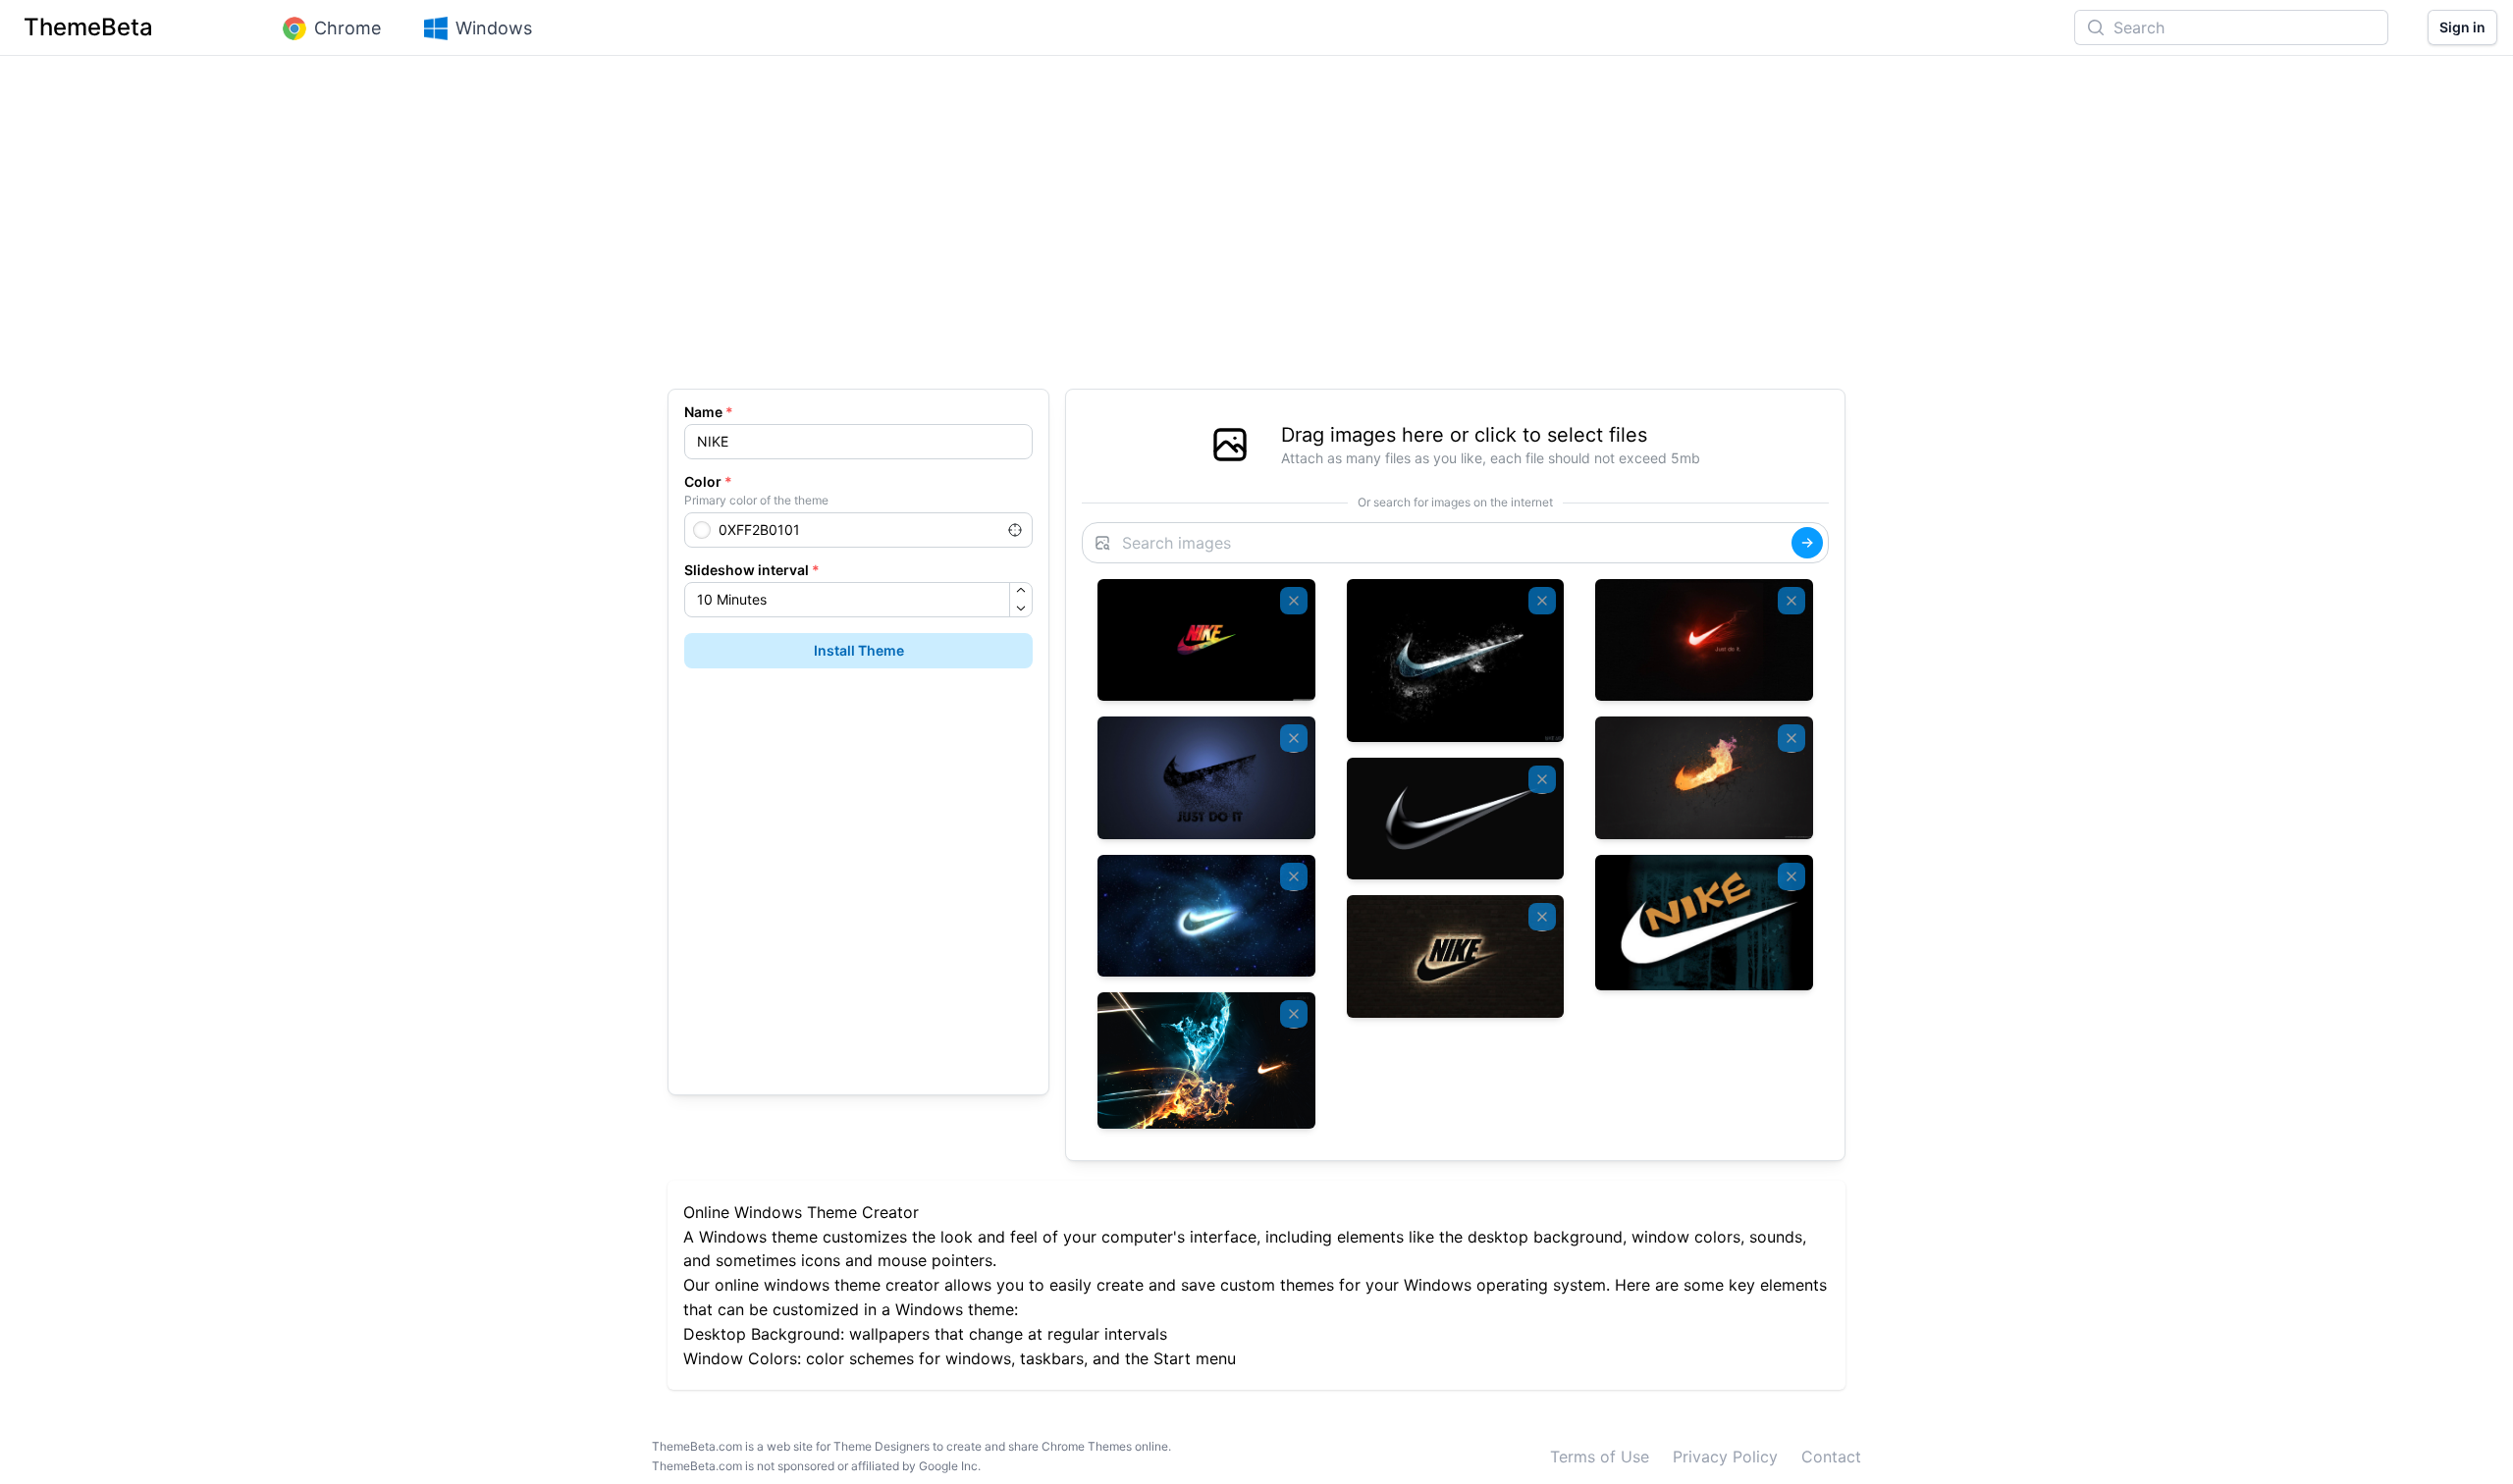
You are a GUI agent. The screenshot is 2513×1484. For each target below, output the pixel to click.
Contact (1831, 1457)
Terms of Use (1600, 1457)
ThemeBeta (88, 27)
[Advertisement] (1256, 232)
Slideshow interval (752, 570)
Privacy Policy (1725, 1457)
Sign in (2462, 27)
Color (708, 481)
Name (709, 412)
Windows (494, 28)
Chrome (348, 28)
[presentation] (1455, 445)
